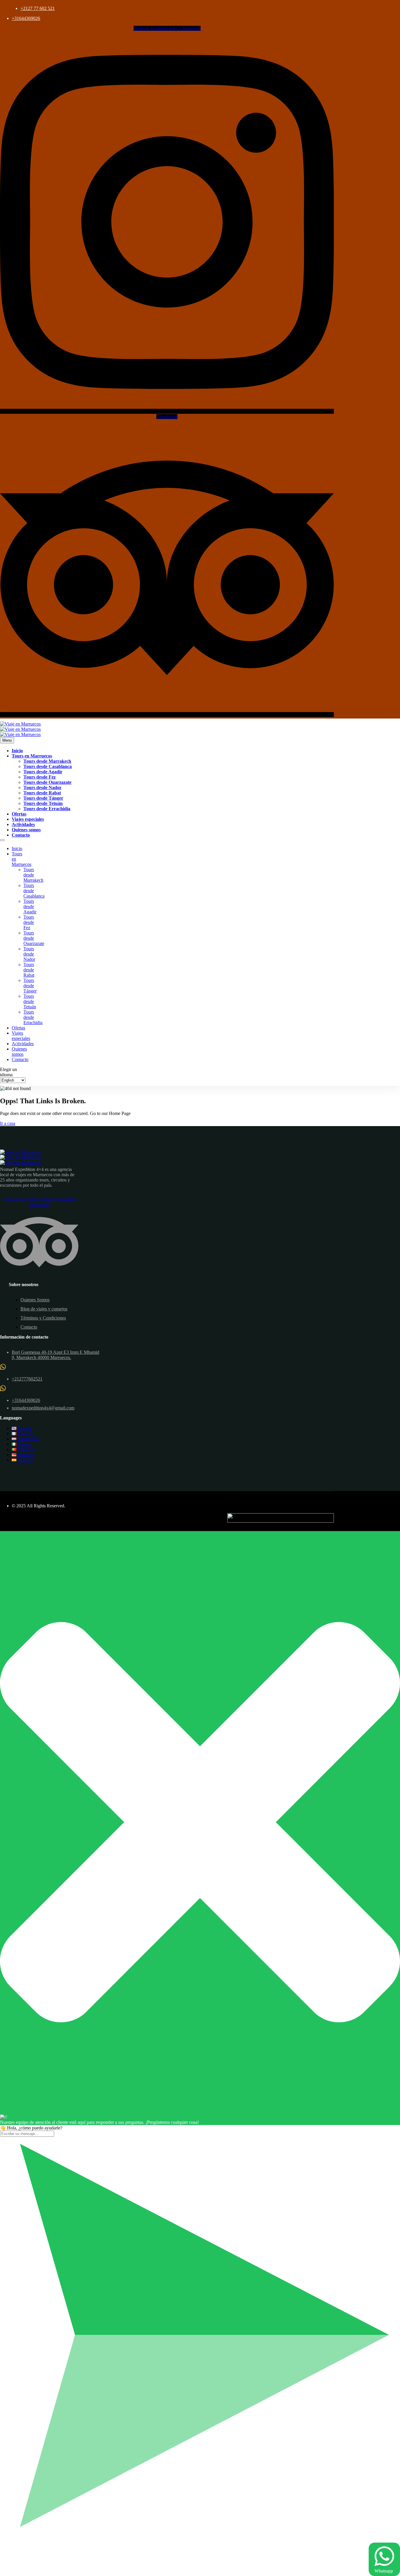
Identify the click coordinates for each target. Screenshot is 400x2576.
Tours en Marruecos (32, 756)
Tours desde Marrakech (47, 761)
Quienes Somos (35, 1300)
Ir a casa (8, 1123)
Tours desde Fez (40, 777)
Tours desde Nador (42, 788)
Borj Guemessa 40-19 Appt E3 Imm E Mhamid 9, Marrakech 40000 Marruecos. (55, 1355)
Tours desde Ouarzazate (47, 782)
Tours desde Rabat (42, 793)
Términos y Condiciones (43, 1318)
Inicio (17, 751)
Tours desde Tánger (43, 798)
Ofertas (19, 814)
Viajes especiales (28, 819)
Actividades (23, 824)
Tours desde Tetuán (43, 803)
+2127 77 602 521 (38, 8)
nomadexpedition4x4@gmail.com (43, 1408)
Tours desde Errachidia (47, 809)
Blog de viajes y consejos (44, 1309)
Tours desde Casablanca (48, 766)
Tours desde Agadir (43, 772)
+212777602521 (27, 1379)
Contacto (21, 835)
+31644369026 (26, 18)
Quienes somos (26, 830)
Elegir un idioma (8, 1072)
